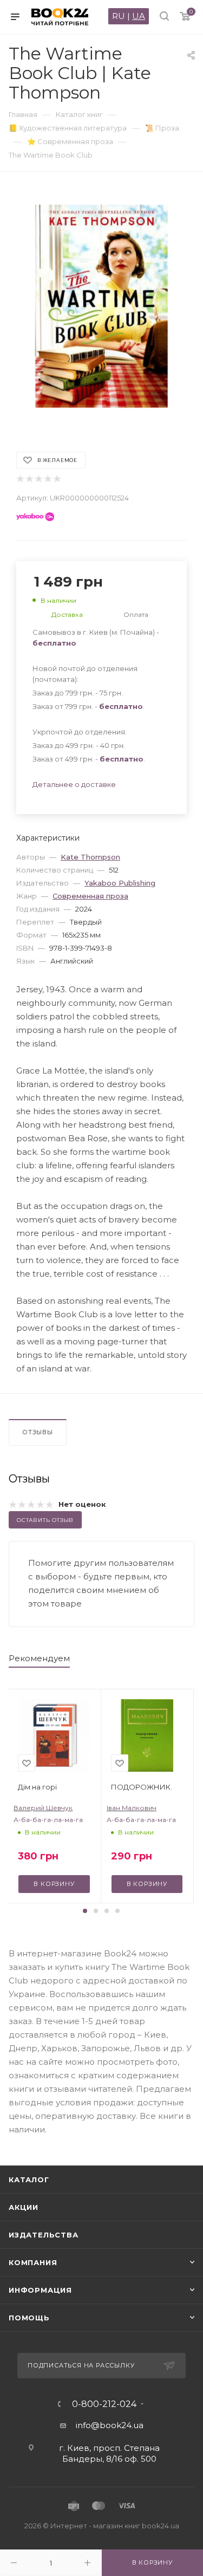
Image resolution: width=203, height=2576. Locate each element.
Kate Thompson (90, 857)
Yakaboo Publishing (120, 883)
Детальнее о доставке (74, 784)
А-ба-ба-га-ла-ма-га (48, 1820)
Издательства (44, 2235)
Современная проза (90, 896)
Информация (40, 2290)
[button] (85, 1911)
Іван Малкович (132, 1808)
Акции (24, 2207)
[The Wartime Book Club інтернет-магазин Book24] (101, 306)
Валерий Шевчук (43, 1808)
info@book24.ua (110, 2425)
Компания (33, 2262)
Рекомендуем (39, 1658)
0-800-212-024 (104, 2404)
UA (139, 16)
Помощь (29, 2318)
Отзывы (38, 1432)
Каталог (29, 2180)
